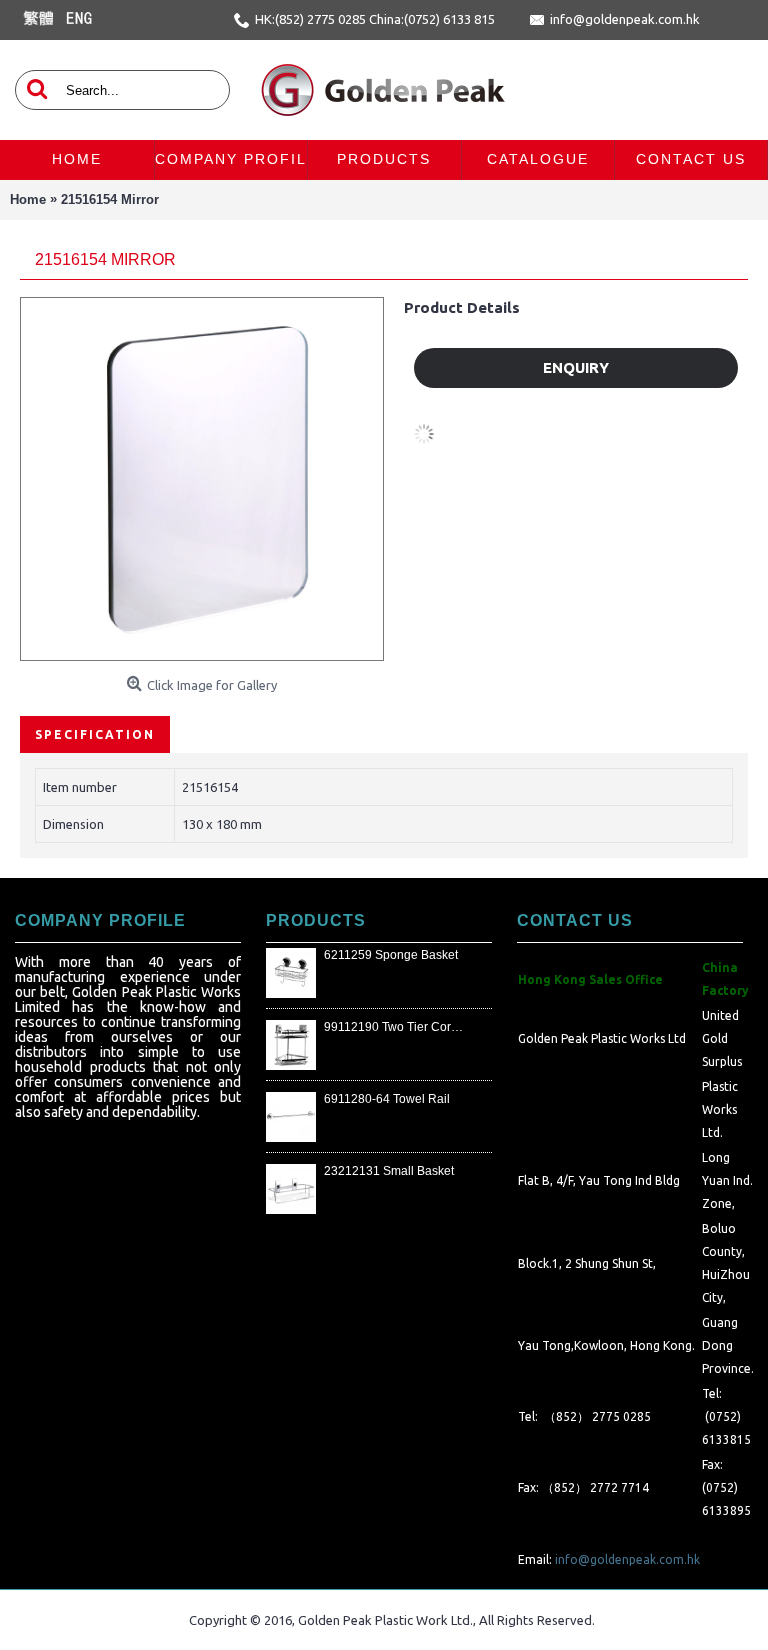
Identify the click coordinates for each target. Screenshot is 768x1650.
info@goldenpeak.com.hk (627, 1559)
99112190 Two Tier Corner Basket (395, 1027)
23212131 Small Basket (389, 1171)
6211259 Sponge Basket (391, 955)
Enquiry (576, 367)
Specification (95, 734)
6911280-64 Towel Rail (387, 1099)
